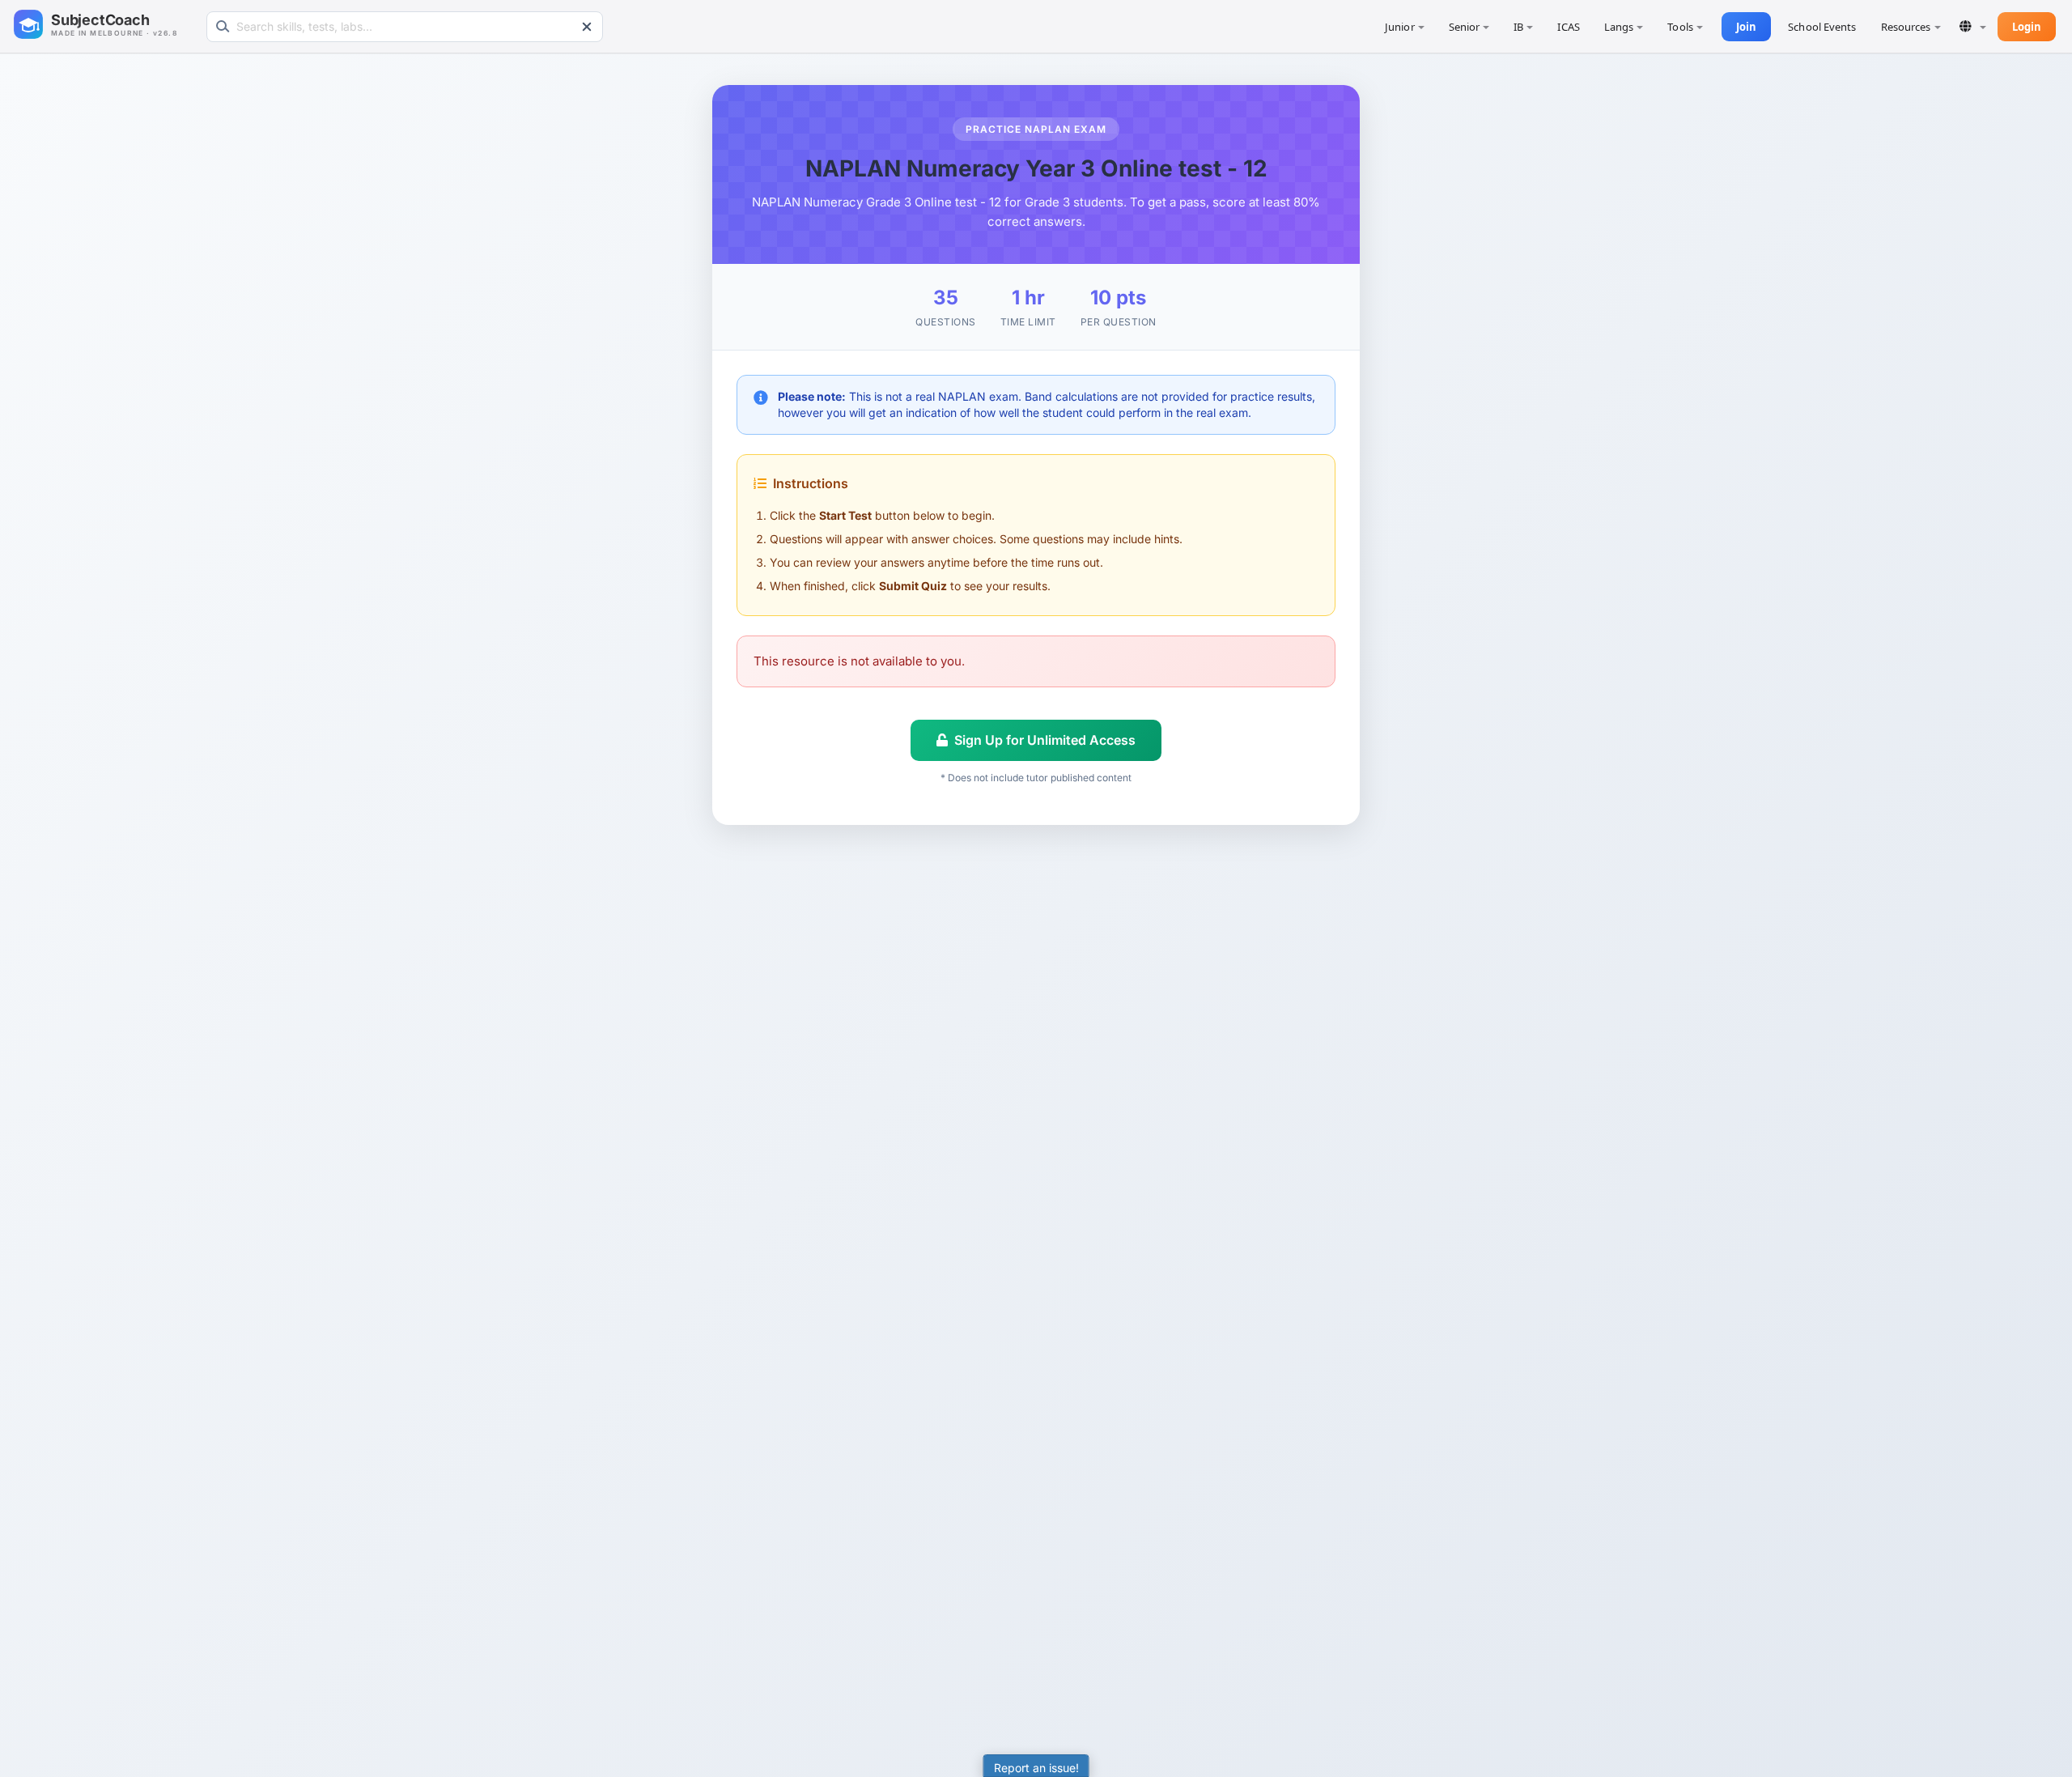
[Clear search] (587, 27)
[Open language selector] (1973, 26)
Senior (1465, 27)
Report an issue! (1036, 1768)
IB (1518, 27)
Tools (1680, 27)
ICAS (1568, 27)
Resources (1906, 27)
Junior (1400, 27)
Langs (1619, 27)
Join (1746, 27)
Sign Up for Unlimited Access (1045, 740)
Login (2027, 27)
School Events (1822, 27)
